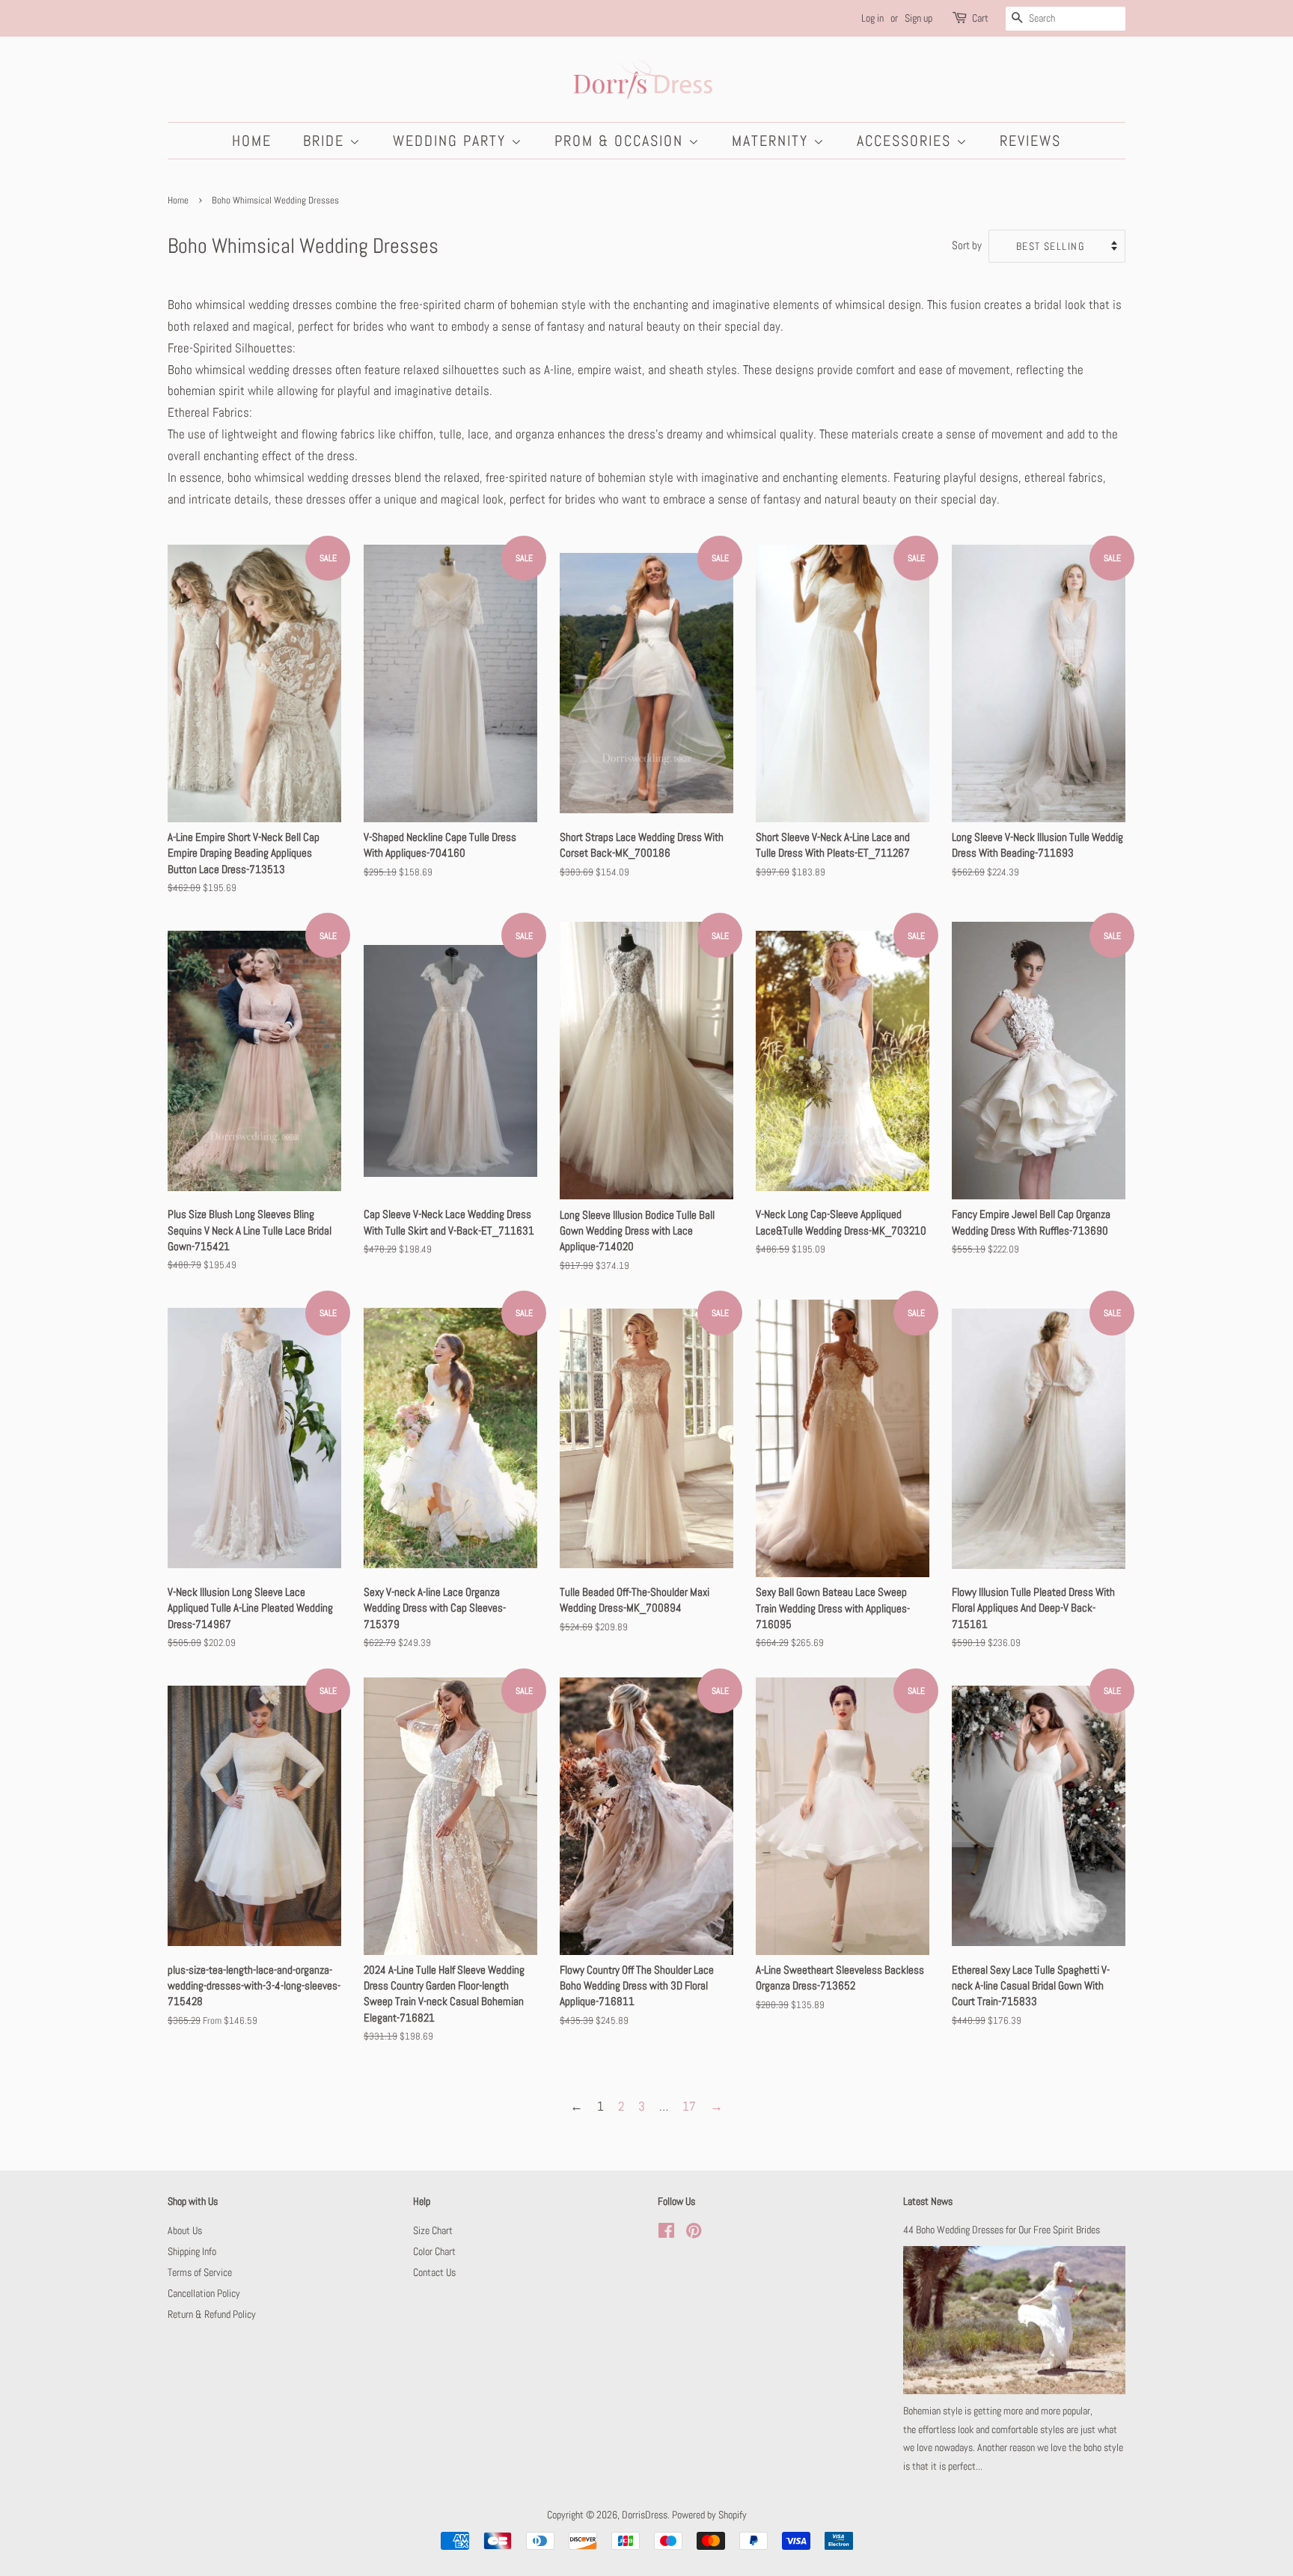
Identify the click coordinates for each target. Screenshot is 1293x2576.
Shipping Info (192, 2251)
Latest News (928, 2201)
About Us (185, 2230)
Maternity (773, 141)
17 (689, 2106)
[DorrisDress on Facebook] (666, 2233)
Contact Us (434, 2272)
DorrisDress (645, 2515)
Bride (326, 141)
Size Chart (433, 2230)
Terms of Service (200, 2272)
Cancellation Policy (204, 2293)
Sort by (967, 245)
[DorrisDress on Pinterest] (694, 2233)
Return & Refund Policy (212, 2314)
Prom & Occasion (621, 141)
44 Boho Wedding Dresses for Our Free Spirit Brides (1002, 2230)
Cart (980, 18)
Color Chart (434, 2251)
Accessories (907, 141)
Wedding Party (452, 141)
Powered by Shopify (709, 2515)
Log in (872, 18)
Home (252, 141)
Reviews (1030, 141)
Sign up (918, 18)
